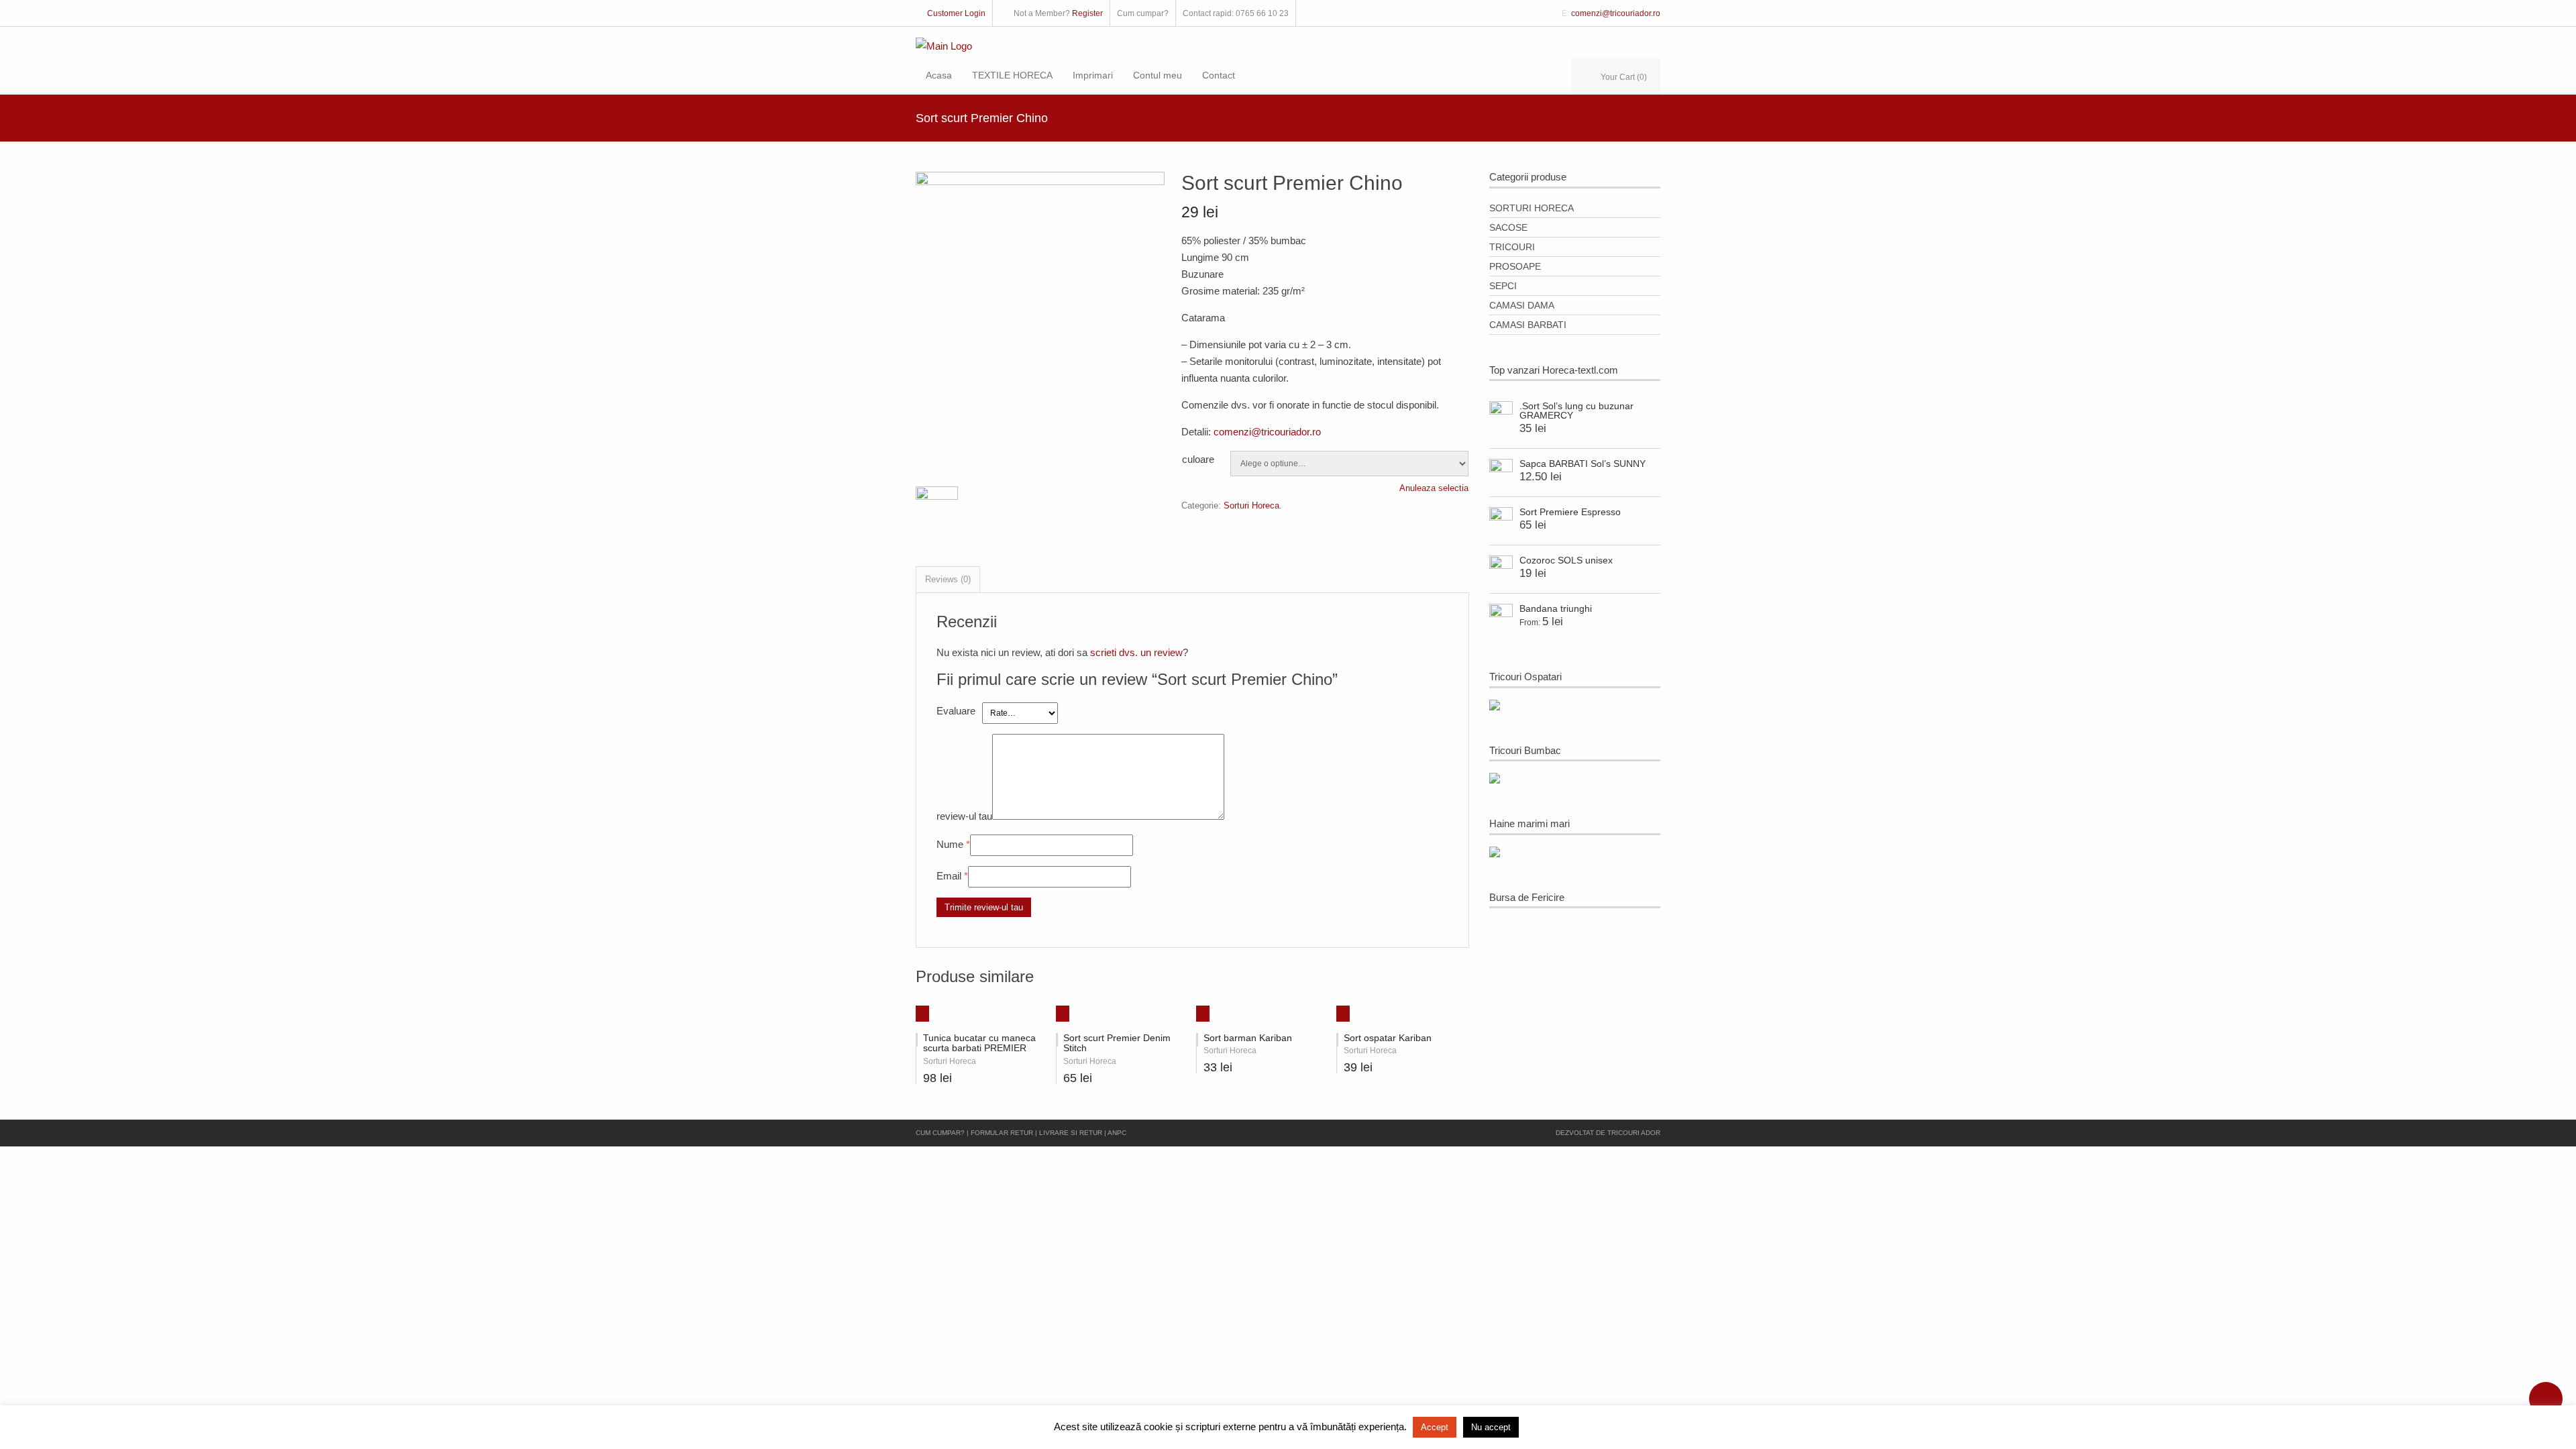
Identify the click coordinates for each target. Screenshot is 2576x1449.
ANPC (1117, 1133)
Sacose (1508, 227)
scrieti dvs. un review (1136, 652)
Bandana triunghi (1556, 608)
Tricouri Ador (1634, 1133)
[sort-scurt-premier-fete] (937, 512)
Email (949, 876)
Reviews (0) (948, 579)
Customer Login (956, 13)
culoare (1198, 459)
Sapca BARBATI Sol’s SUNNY (1582, 464)
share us (2546, 1399)
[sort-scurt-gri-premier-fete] (1040, 181)
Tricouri (1512, 247)
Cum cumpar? (940, 1133)
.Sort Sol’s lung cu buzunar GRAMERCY (1576, 411)
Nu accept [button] (1491, 1427)
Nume (950, 844)
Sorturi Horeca (1251, 505)
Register (1087, 13)
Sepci (1503, 286)
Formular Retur (1002, 1133)
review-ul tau (964, 816)
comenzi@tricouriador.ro (1616, 13)
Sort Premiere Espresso (1570, 512)
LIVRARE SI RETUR (1072, 1133)
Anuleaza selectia (1434, 488)
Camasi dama (1522, 305)
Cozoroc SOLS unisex (1566, 560)
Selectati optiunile (917, 1010)
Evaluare (956, 711)
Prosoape (1515, 266)
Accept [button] (1435, 1427)
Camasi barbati (1528, 325)
